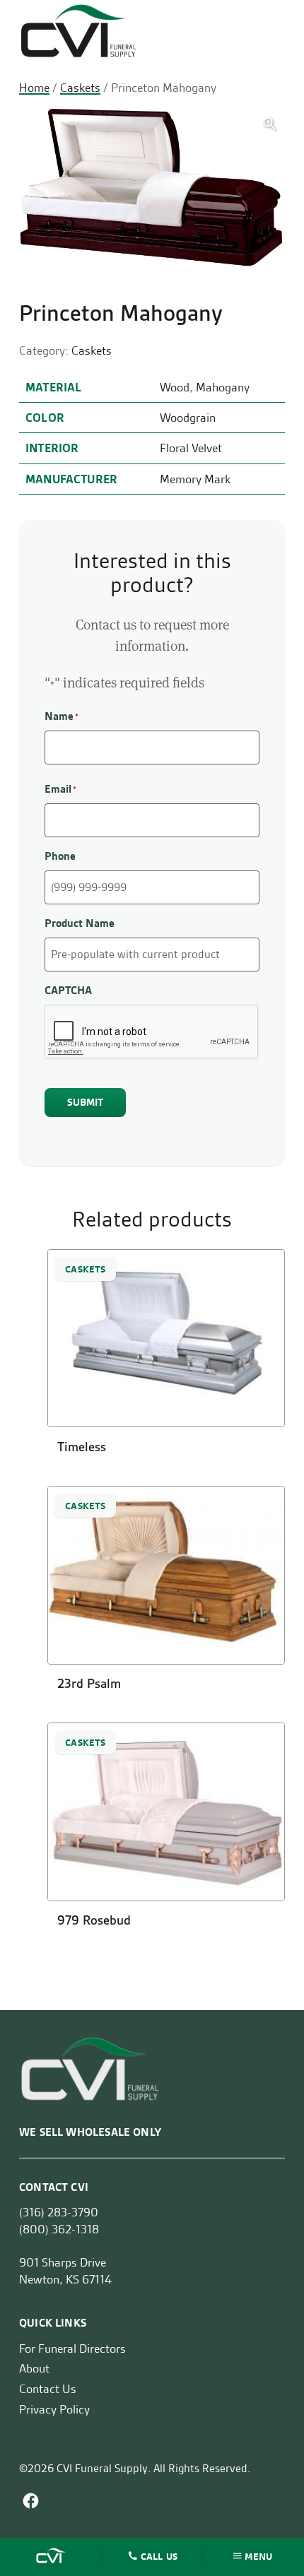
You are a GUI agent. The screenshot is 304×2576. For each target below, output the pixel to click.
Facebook (31, 2501)
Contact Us (48, 2389)
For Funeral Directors (72, 2348)
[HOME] (52, 2557)
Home (34, 88)
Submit (86, 1102)
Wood (175, 387)
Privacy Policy (54, 2409)
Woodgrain (188, 418)
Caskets (80, 88)
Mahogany (223, 387)
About (34, 2369)
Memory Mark (195, 479)
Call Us (159, 2556)
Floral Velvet (191, 448)
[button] (270, 124)
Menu (258, 2556)
